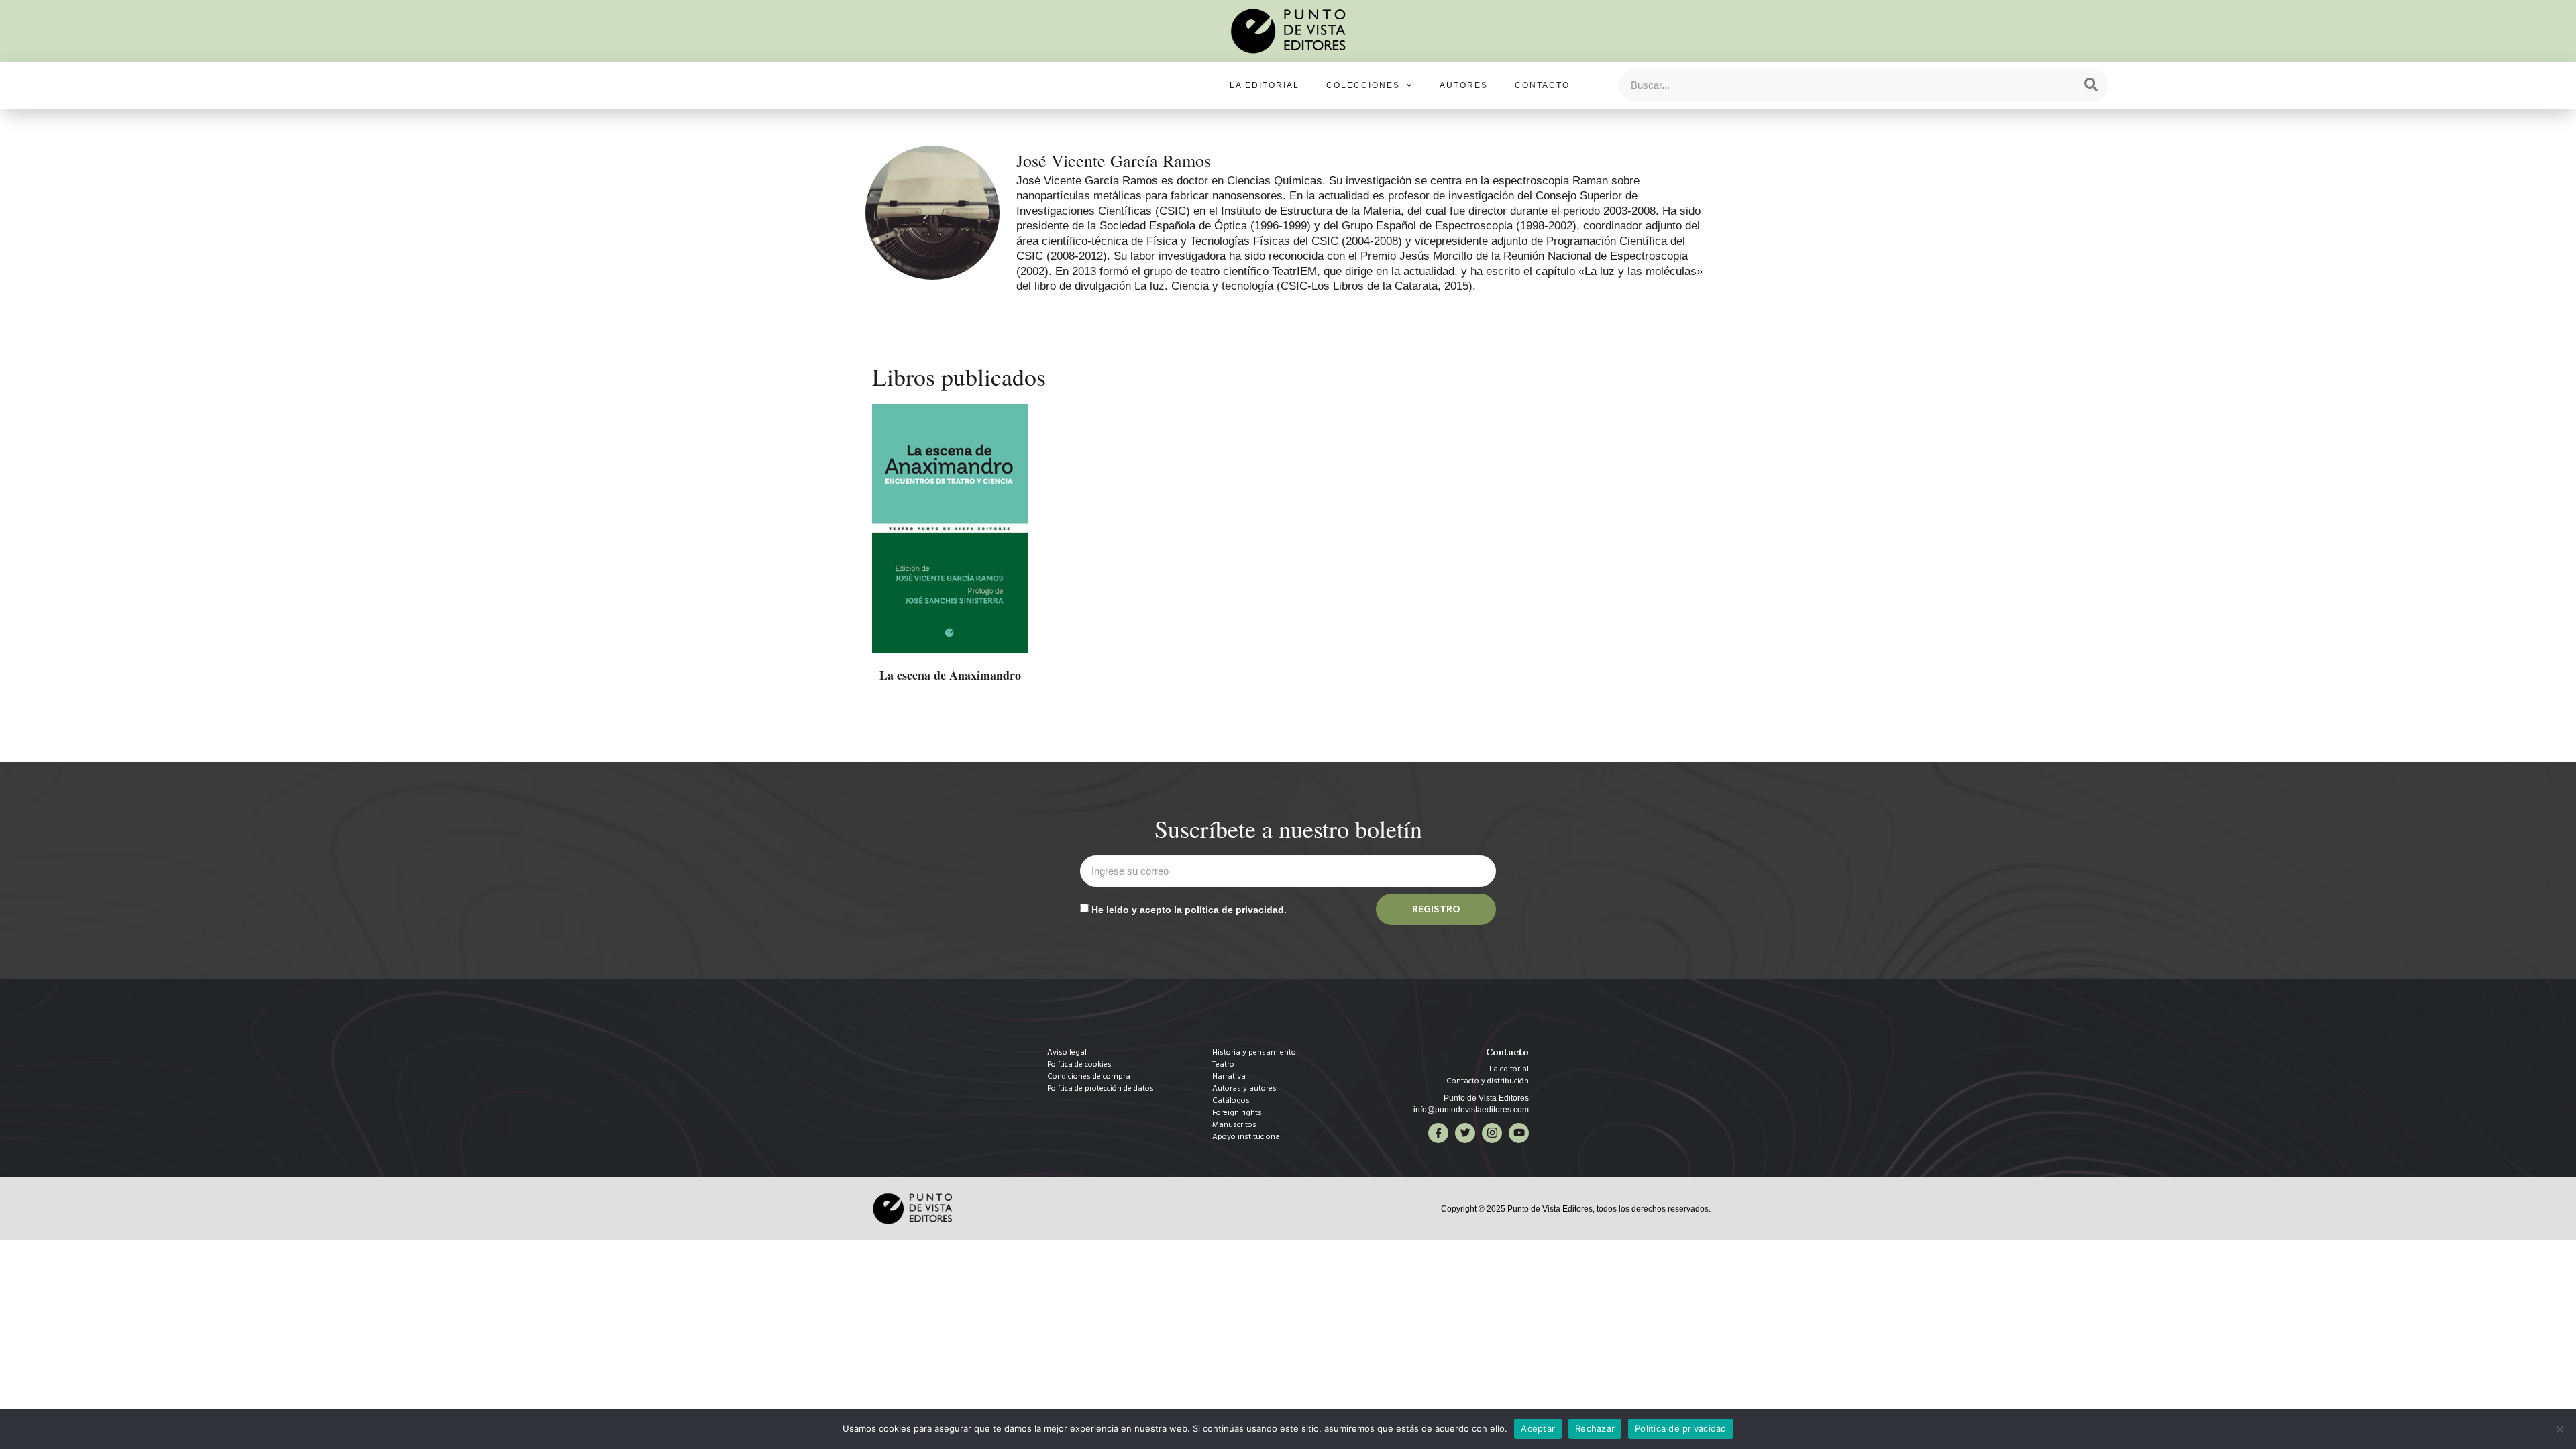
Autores (1464, 85)
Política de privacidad (1681, 1428)
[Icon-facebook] (1438, 1133)
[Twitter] (1465, 1133)
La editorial (1265, 85)
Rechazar (1595, 1428)
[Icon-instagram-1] (1492, 1133)
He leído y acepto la (1189, 910)
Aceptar (1538, 1428)
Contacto (1542, 85)
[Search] (2091, 85)
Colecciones (1363, 85)
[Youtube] (1519, 1133)
